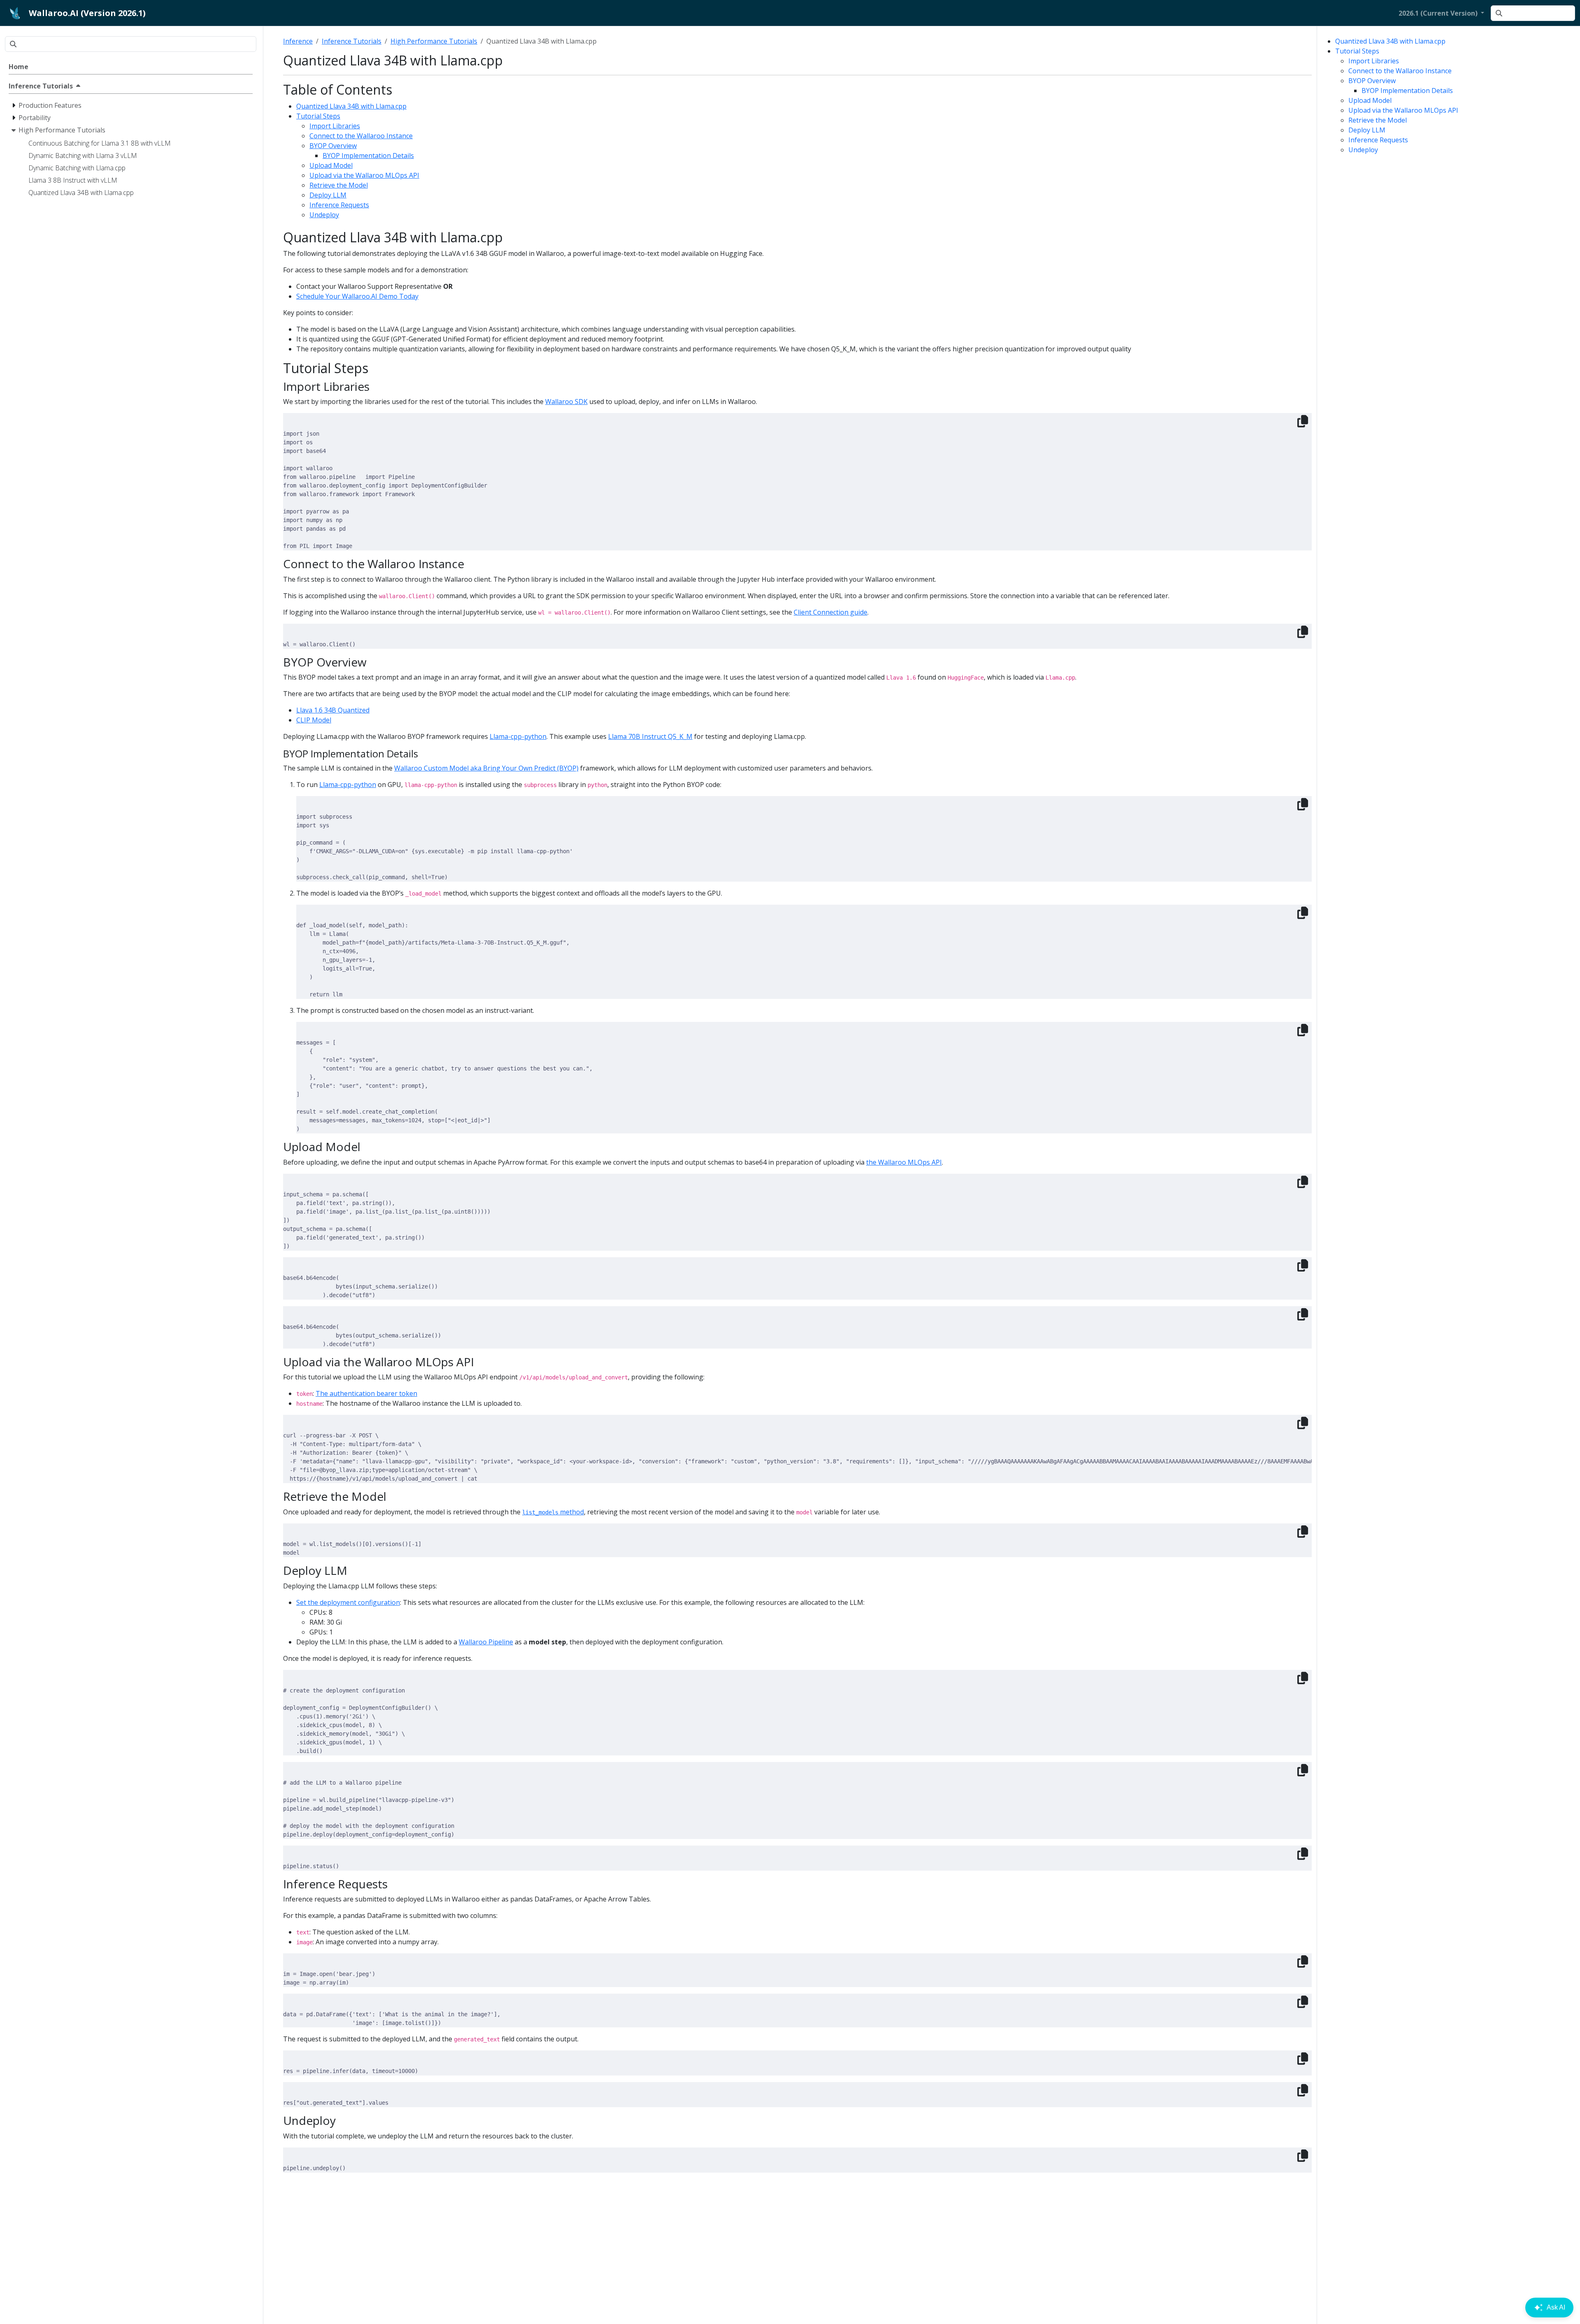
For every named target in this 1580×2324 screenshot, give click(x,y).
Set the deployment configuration (348, 1602)
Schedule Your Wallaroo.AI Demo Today (357, 296)
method (553, 1512)
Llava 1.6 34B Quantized (333, 710)
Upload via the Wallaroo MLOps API (1403, 110)
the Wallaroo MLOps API (904, 1162)
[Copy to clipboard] (1303, 421)
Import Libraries (1374, 61)
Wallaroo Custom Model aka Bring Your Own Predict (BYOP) (486, 768)
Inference (298, 41)
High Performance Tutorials (434, 41)
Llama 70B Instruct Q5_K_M (650, 736)
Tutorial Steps (1357, 51)
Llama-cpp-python (518, 736)
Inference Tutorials (352, 41)
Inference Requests (1378, 140)
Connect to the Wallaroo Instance (1400, 71)
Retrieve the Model (1378, 120)
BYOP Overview (1372, 81)
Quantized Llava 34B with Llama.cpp (1390, 41)
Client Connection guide (831, 612)
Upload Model (1370, 100)
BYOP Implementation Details (1407, 91)
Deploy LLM (1367, 130)
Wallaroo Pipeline (486, 1642)
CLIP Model (314, 720)
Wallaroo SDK (566, 402)
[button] (1441, 13)
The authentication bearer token (366, 1393)
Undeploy (1363, 150)
